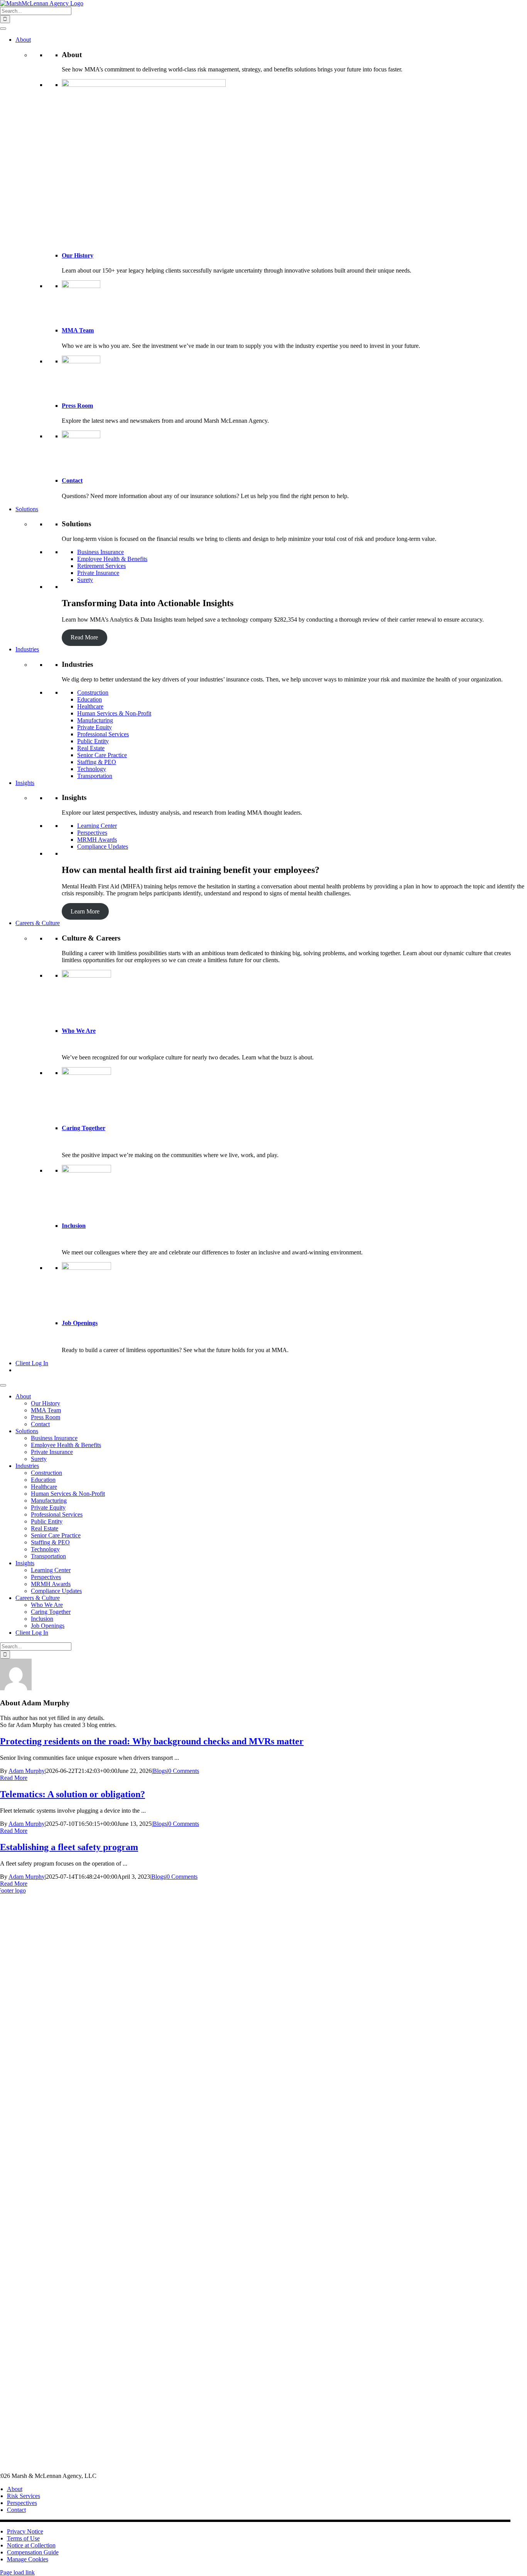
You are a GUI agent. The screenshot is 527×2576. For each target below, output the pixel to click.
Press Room (77, 406)
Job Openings (80, 1323)
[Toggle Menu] (3, 29)
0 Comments (184, 1771)
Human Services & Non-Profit (114, 713)
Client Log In (32, 1363)
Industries (27, 649)
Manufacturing (95, 720)
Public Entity (93, 741)
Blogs (160, 1771)
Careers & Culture (38, 923)
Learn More (85, 911)
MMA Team (78, 330)
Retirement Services (101, 566)
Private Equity (95, 727)
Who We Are (79, 1031)
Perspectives (92, 833)
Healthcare (90, 706)
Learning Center (97, 826)
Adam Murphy (27, 1771)
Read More (84, 637)
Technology (92, 769)
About (23, 40)
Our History (78, 255)
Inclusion (74, 1226)
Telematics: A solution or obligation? (73, 1794)
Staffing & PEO (97, 762)
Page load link (17, 2572)
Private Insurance (98, 573)
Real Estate (91, 748)
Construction (93, 692)
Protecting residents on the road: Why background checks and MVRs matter (152, 1741)
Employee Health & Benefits (112, 559)
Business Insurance (101, 552)
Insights (25, 783)
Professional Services (103, 734)
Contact (72, 480)
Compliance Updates (103, 847)
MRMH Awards (97, 840)
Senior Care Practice (102, 755)
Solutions (27, 509)
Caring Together (84, 1128)
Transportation (95, 776)
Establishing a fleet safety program (69, 1847)
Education (90, 699)
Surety (85, 580)
